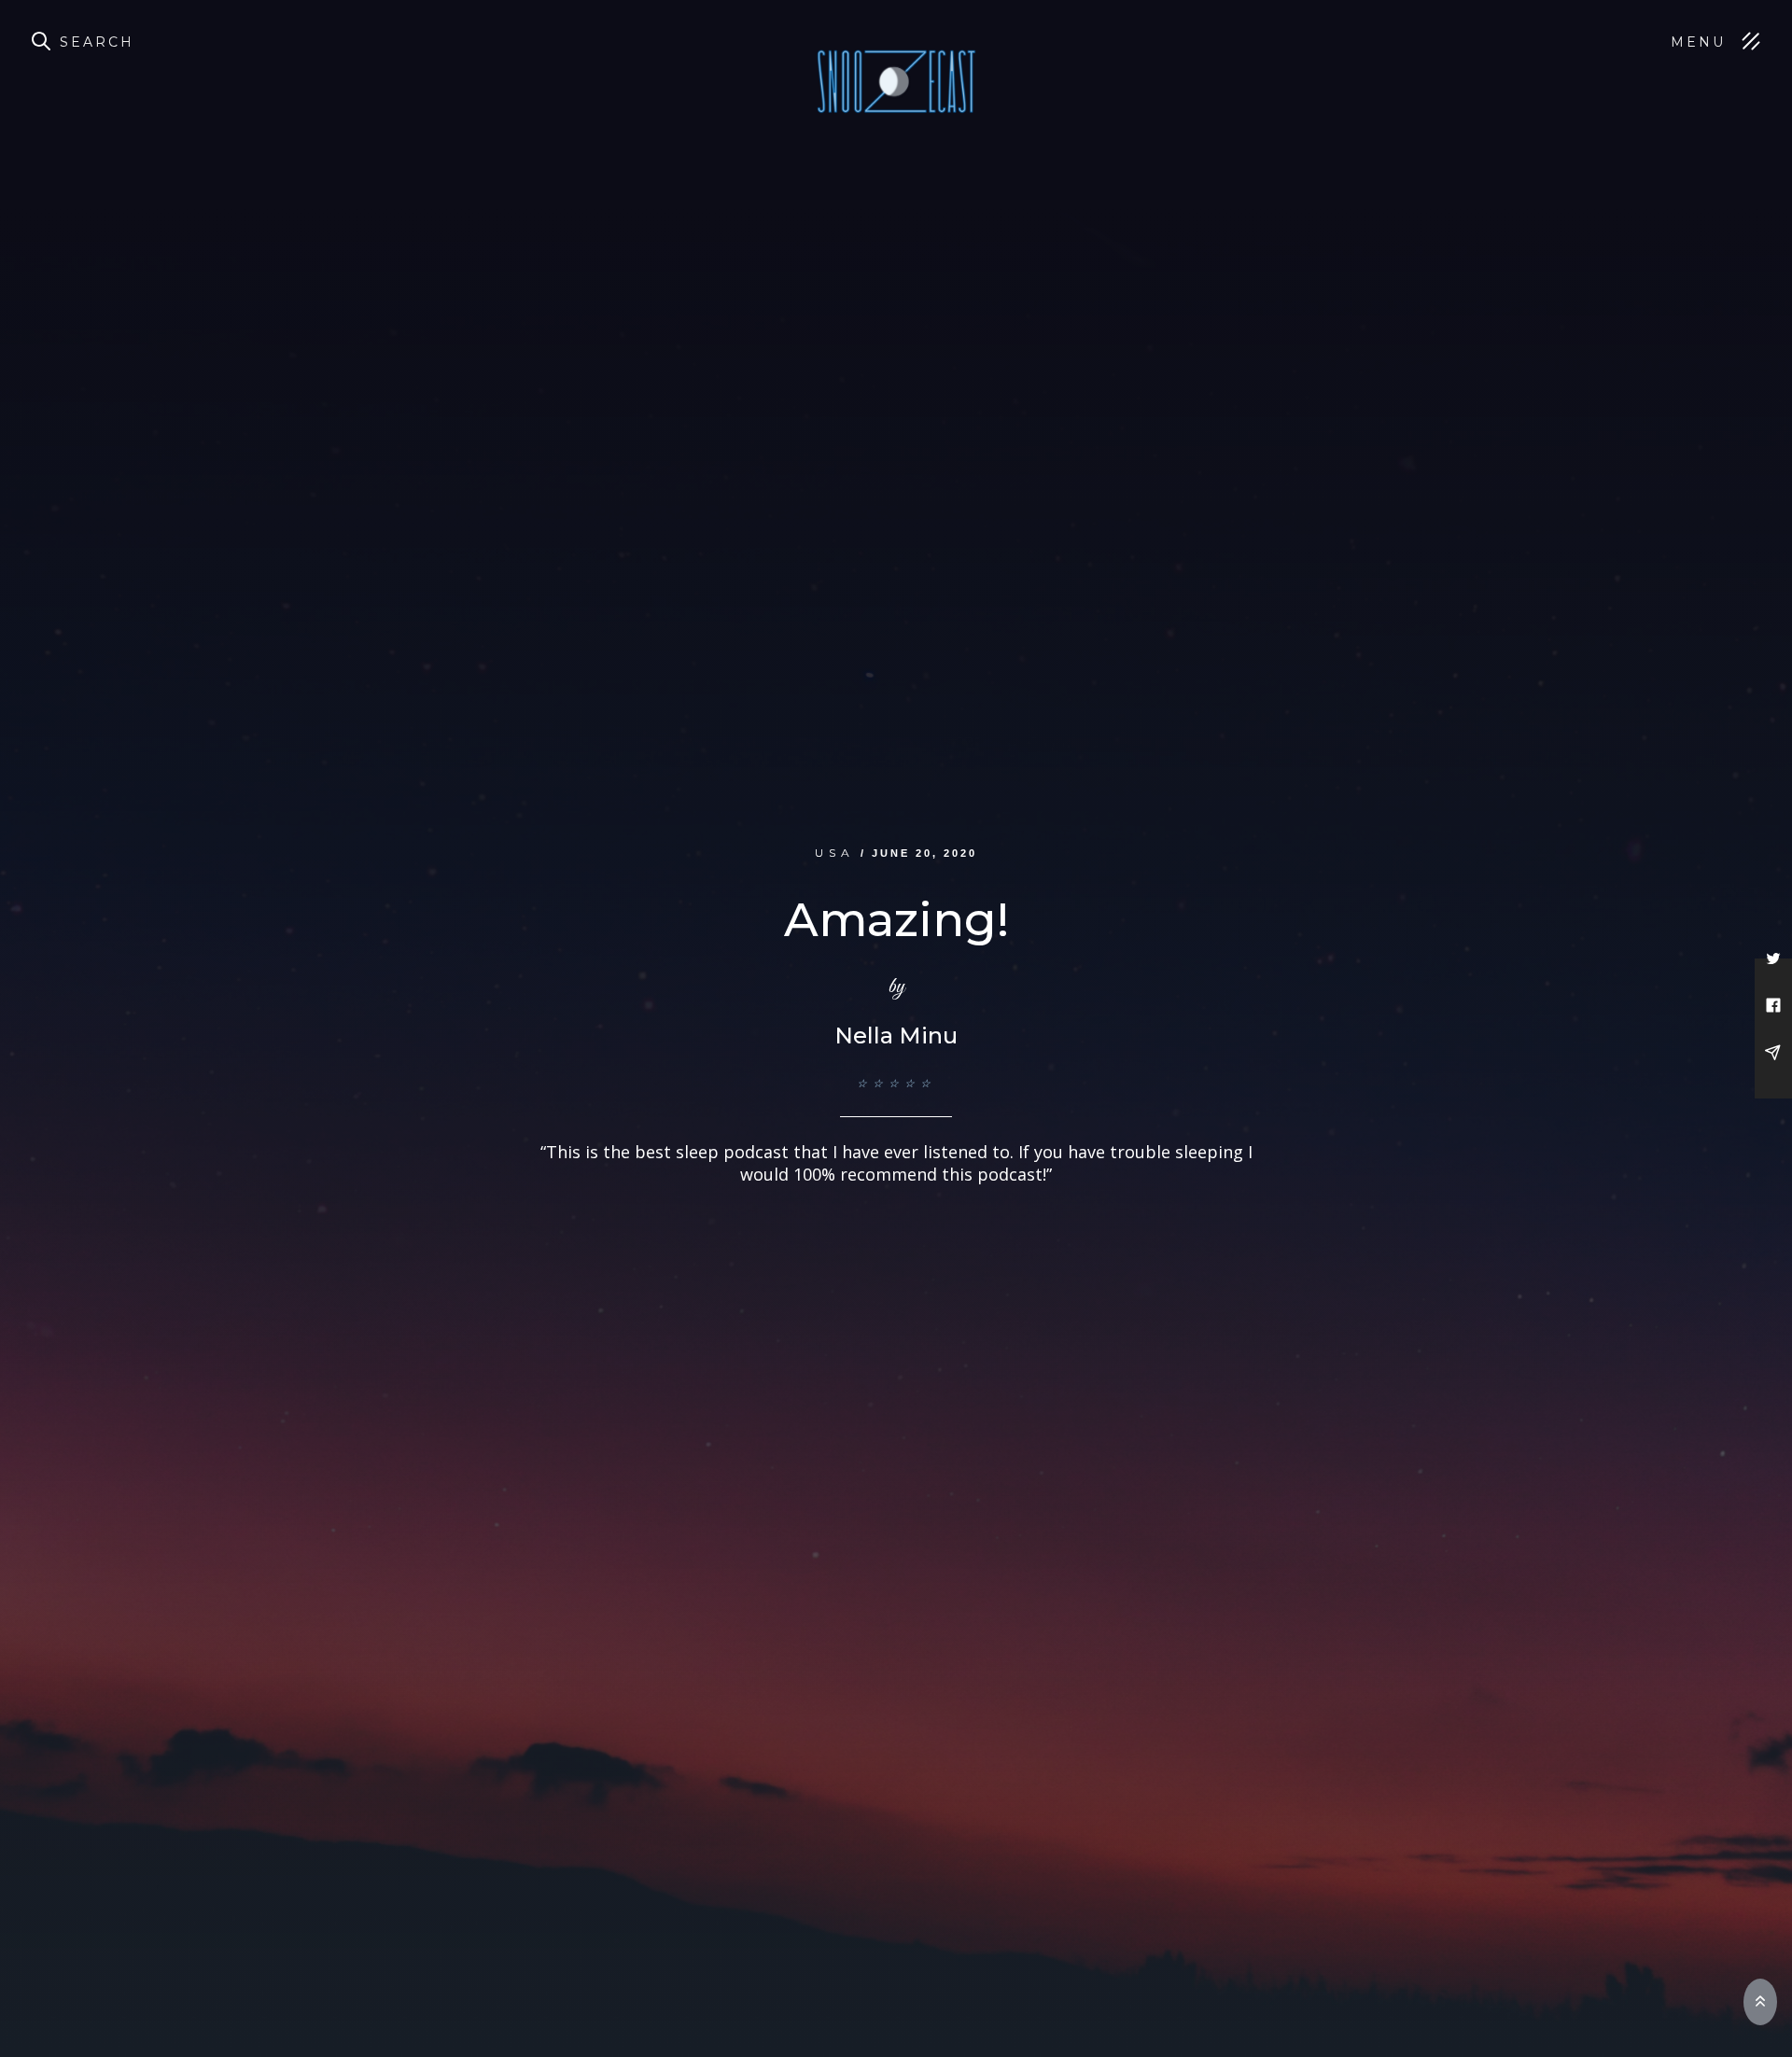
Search (97, 42)
